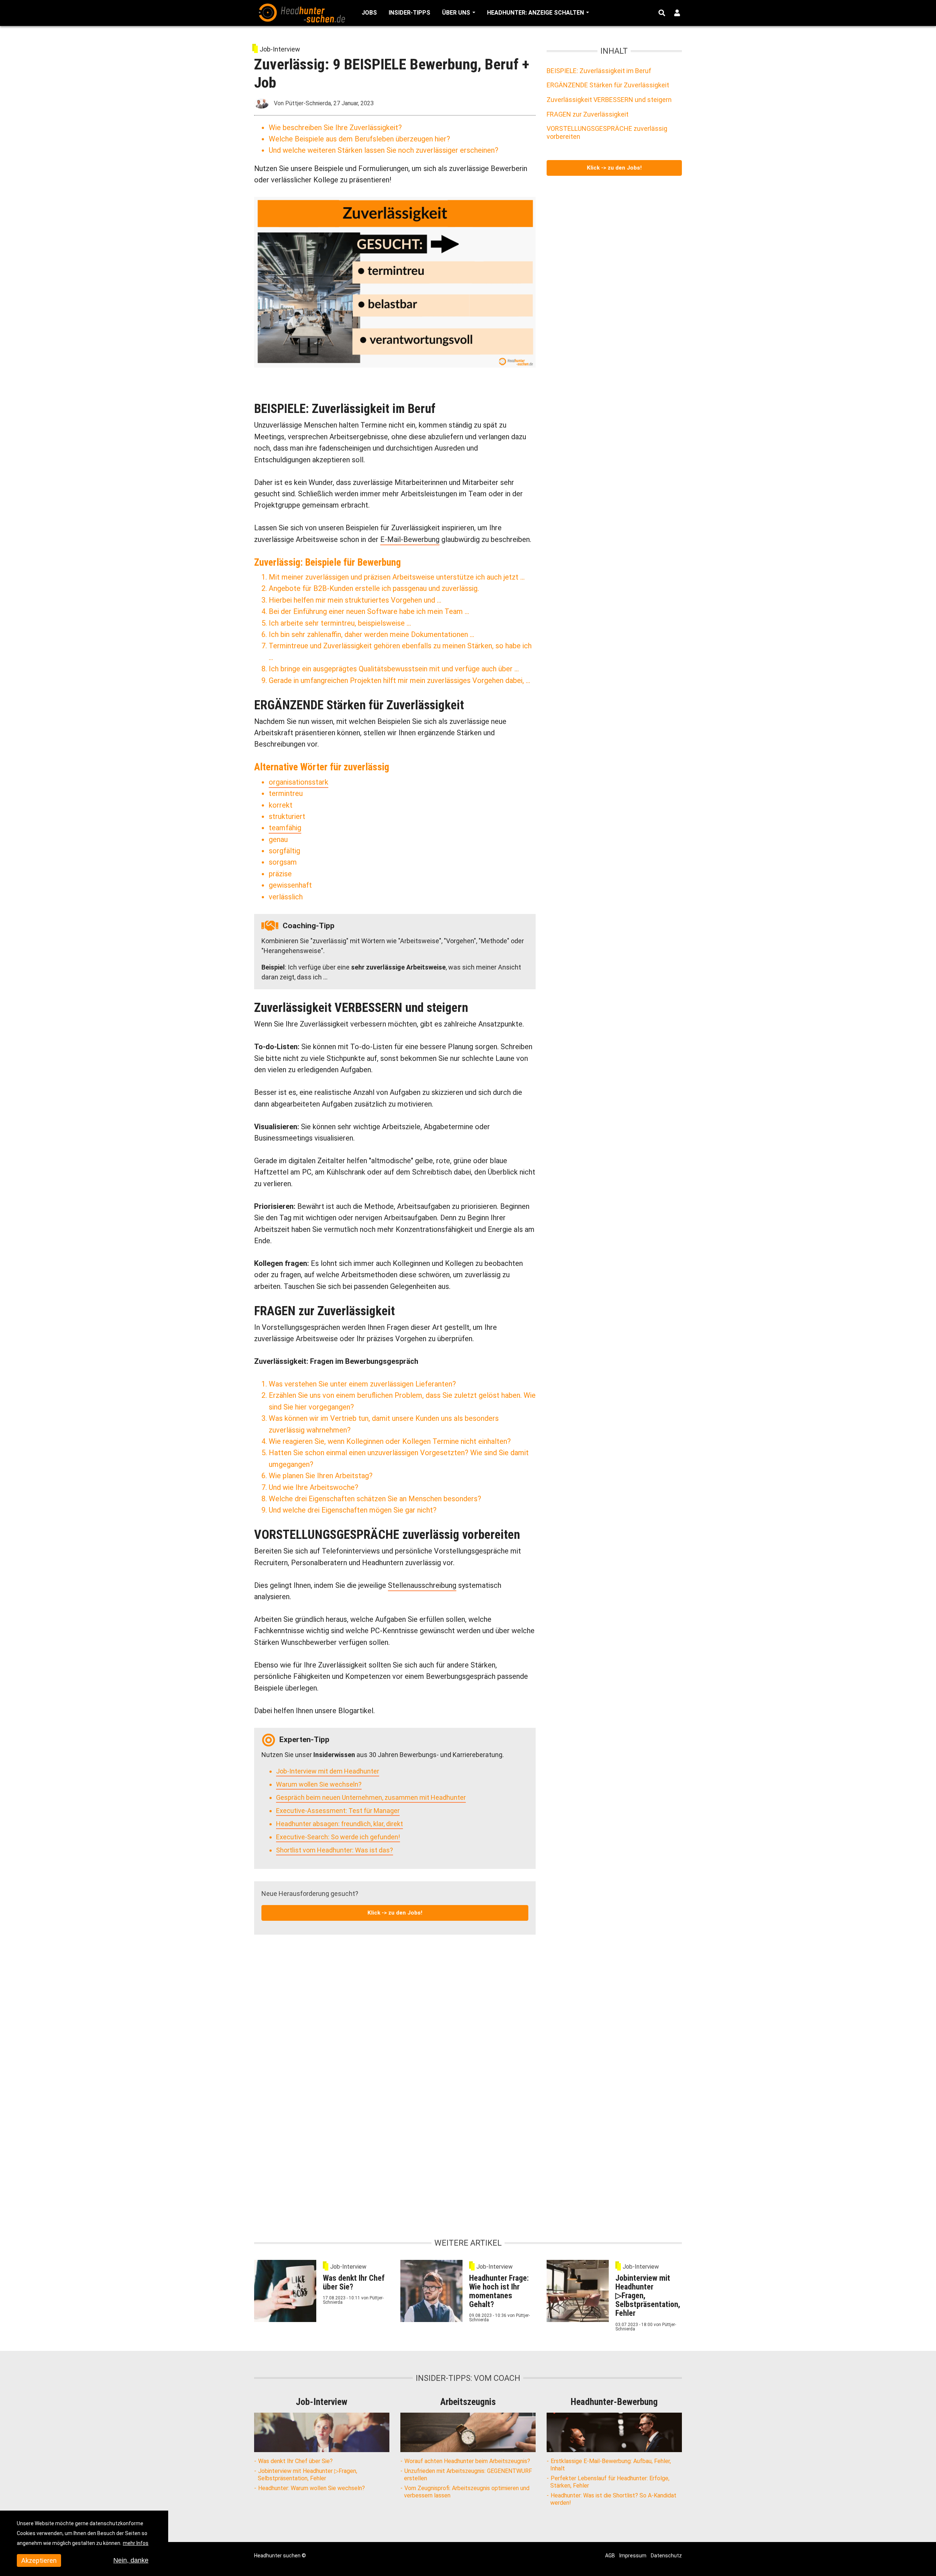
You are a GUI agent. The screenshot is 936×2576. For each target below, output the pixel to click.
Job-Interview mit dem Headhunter (328, 1771)
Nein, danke (131, 2560)
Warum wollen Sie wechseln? (319, 1784)
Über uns (457, 13)
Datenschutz (666, 2556)
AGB (610, 2556)
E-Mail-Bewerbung (410, 539)
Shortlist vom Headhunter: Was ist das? (335, 1850)
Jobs (369, 13)
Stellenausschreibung (422, 1585)
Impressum (633, 2556)
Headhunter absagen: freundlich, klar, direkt (339, 1824)
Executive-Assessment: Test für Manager (338, 1811)
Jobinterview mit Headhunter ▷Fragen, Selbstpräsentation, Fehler (307, 2475)
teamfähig (285, 828)
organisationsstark (299, 782)
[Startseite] (302, 12)
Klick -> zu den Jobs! (395, 1913)
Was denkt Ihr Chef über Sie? (295, 2461)
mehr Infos (136, 2543)
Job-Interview (280, 49)
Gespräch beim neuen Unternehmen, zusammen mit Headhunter (371, 1797)
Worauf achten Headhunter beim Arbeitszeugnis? (467, 2461)
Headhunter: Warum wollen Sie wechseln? (312, 2488)
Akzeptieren (39, 2560)
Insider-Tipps (409, 13)
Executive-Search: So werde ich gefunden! (338, 1837)
